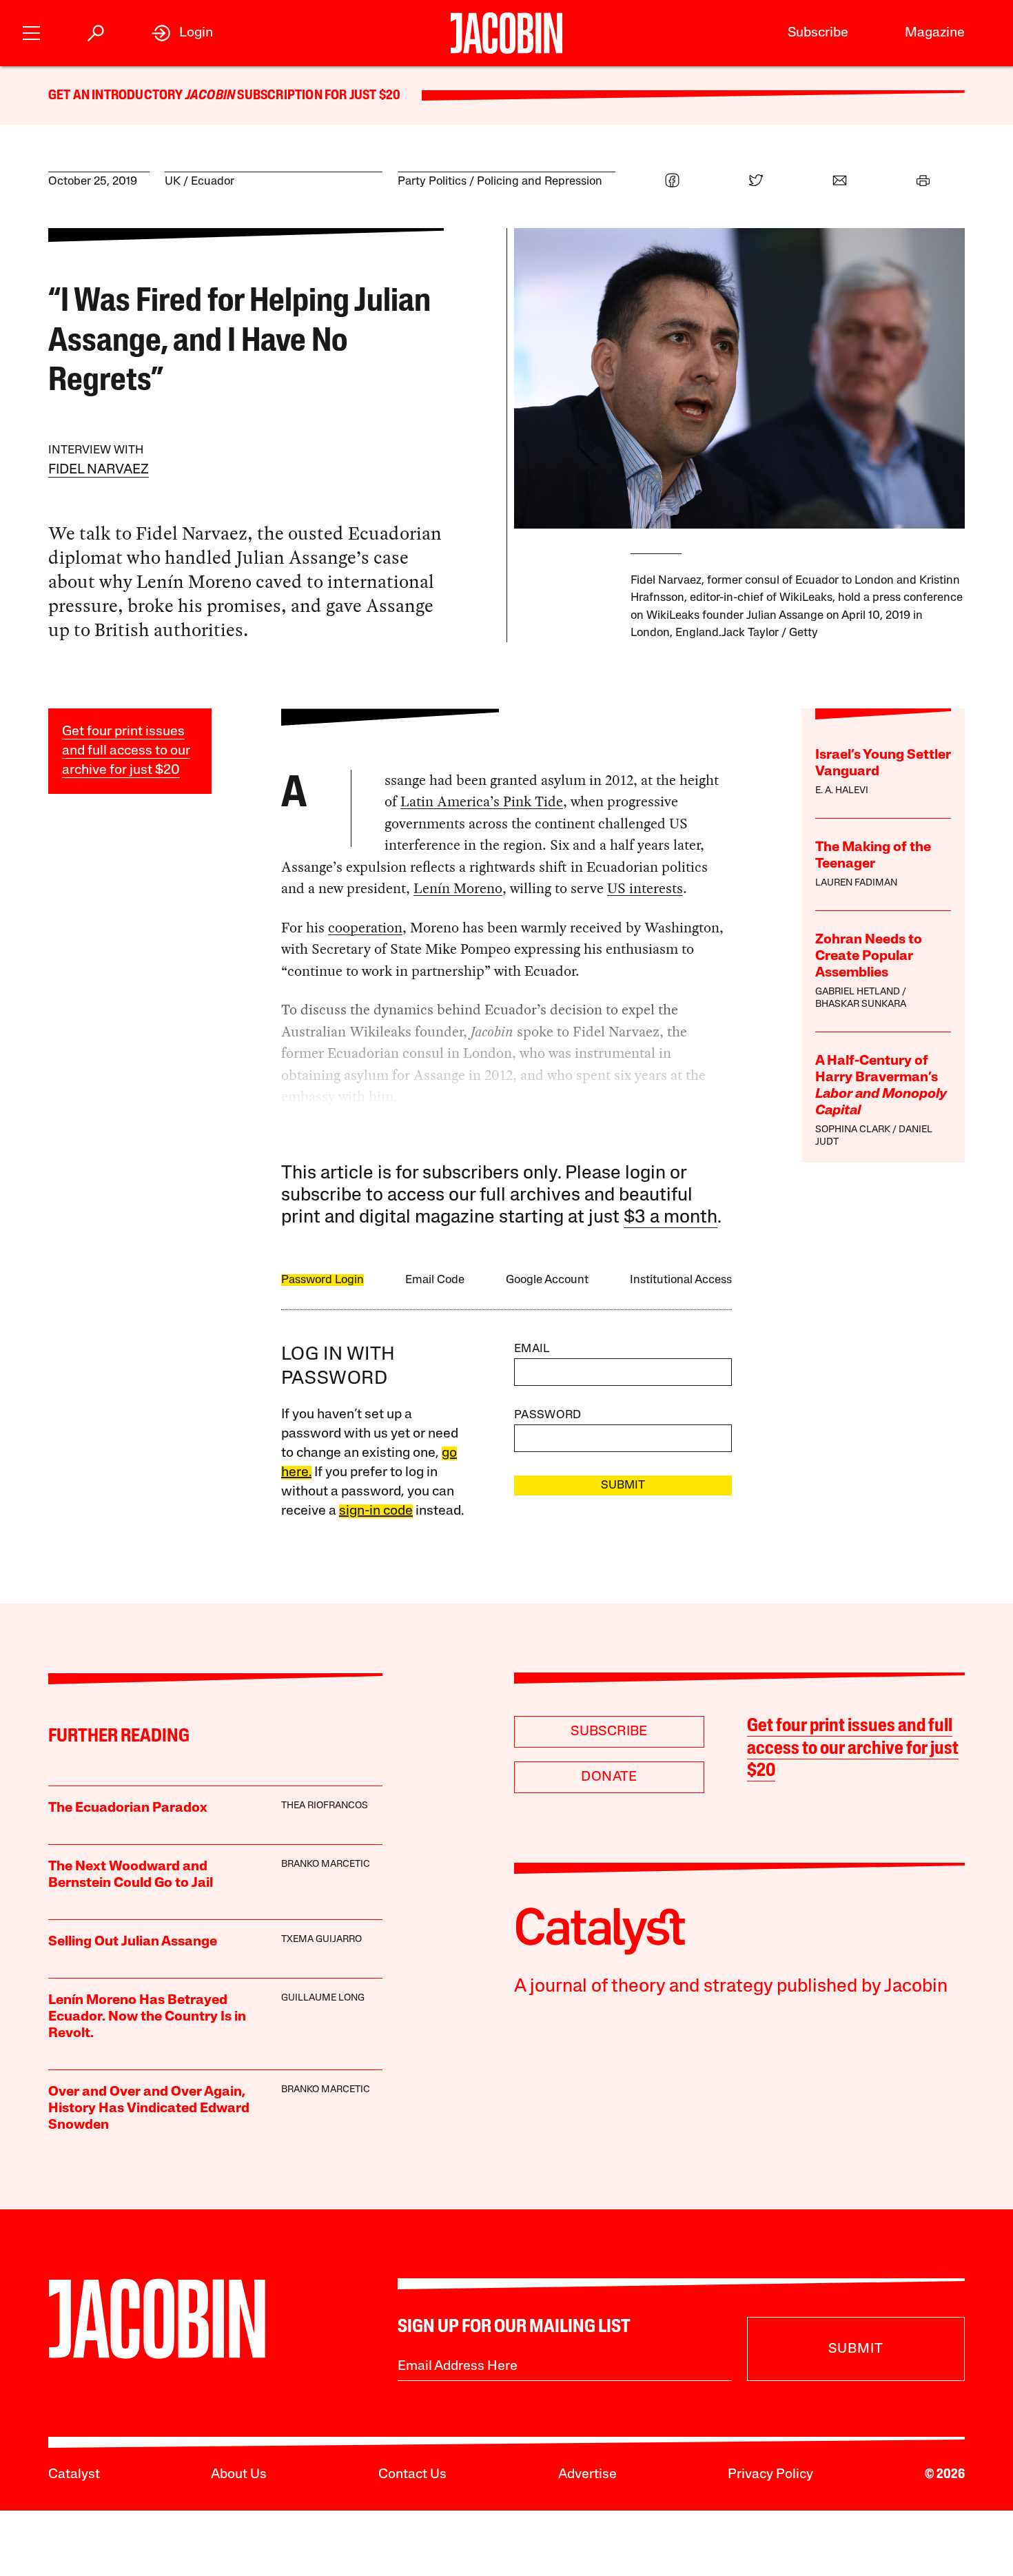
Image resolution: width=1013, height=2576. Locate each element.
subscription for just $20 (318, 96)
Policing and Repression (540, 182)
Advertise (587, 2475)
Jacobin (210, 96)
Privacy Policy (770, 2475)
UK (173, 182)
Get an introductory (117, 96)
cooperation (365, 928)
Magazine (935, 33)
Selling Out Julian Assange (133, 1942)
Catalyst (74, 2475)
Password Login (323, 1280)
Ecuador (213, 182)
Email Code (435, 1280)
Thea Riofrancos (325, 1806)
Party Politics (432, 182)
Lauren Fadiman (856, 883)
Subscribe (818, 33)
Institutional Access (681, 1280)
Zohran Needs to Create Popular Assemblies (869, 957)
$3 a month (671, 1218)
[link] (182, 33)
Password (548, 1415)
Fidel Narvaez (99, 470)
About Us (239, 2475)
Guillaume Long (323, 1998)
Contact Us (412, 2475)
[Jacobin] (506, 33)
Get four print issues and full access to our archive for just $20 (126, 751)
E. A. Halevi (842, 791)
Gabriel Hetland (858, 992)
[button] (31, 31)
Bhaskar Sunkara (861, 1004)
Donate (609, 1777)
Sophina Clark (853, 1130)
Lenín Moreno (458, 888)
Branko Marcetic (326, 1864)
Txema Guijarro (321, 1940)
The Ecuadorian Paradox (128, 1808)
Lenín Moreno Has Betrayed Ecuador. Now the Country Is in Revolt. (147, 2017)
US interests (645, 888)
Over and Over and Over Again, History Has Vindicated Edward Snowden (149, 2109)
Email (532, 1349)
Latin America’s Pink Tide (482, 801)
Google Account (547, 1280)
